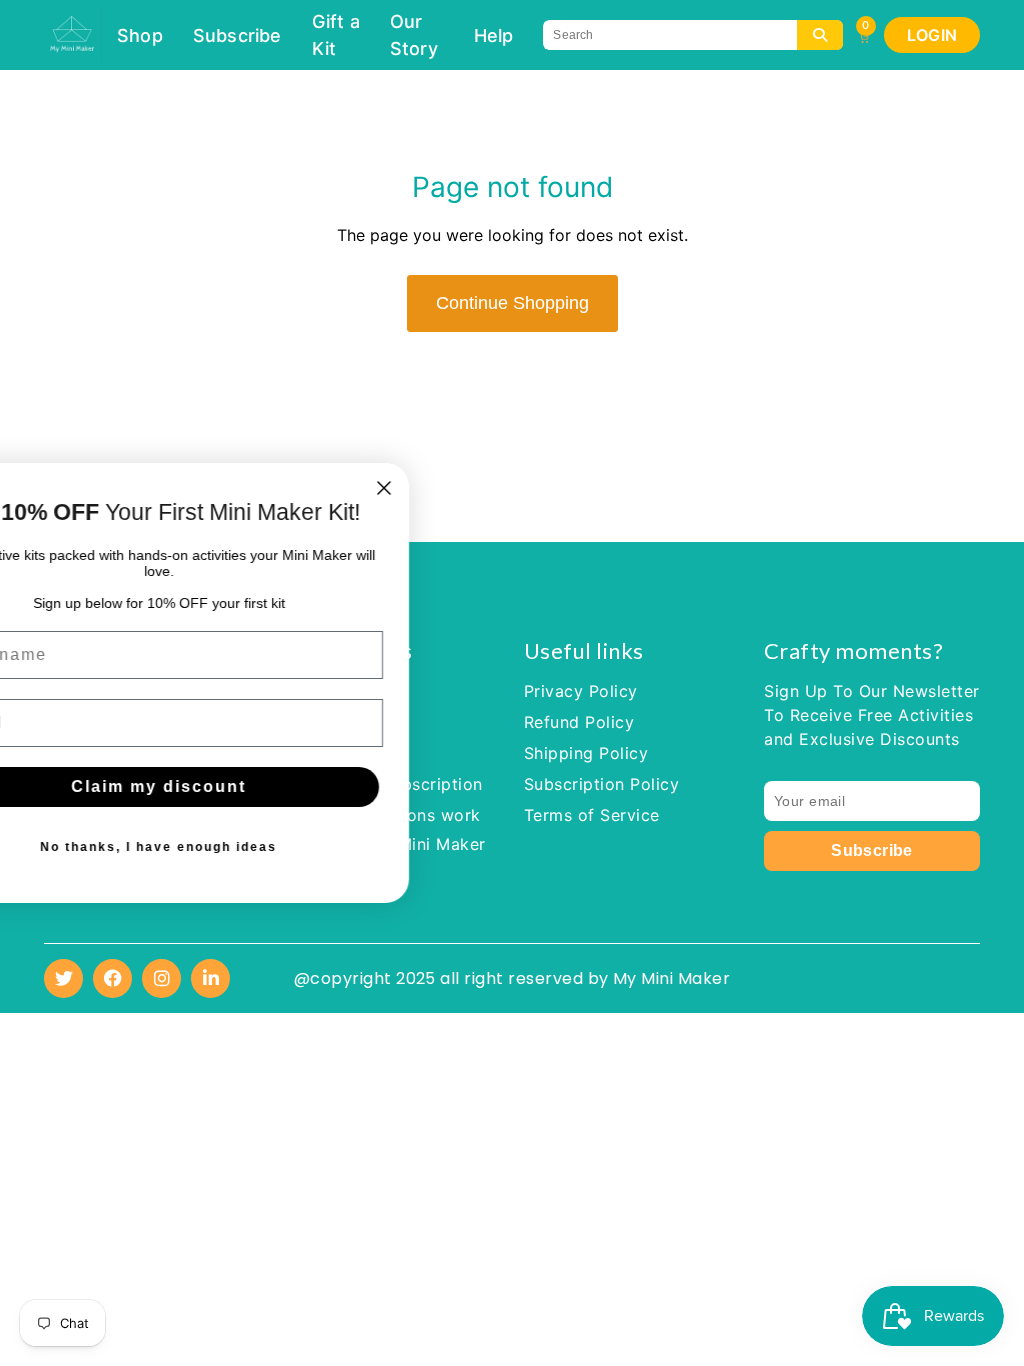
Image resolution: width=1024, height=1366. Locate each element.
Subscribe (237, 35)
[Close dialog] (681, 488)
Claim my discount (455, 786)
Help (494, 35)
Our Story (414, 35)
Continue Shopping (512, 303)
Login (932, 35)
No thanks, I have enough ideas (455, 847)
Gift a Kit (336, 35)
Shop (140, 35)
